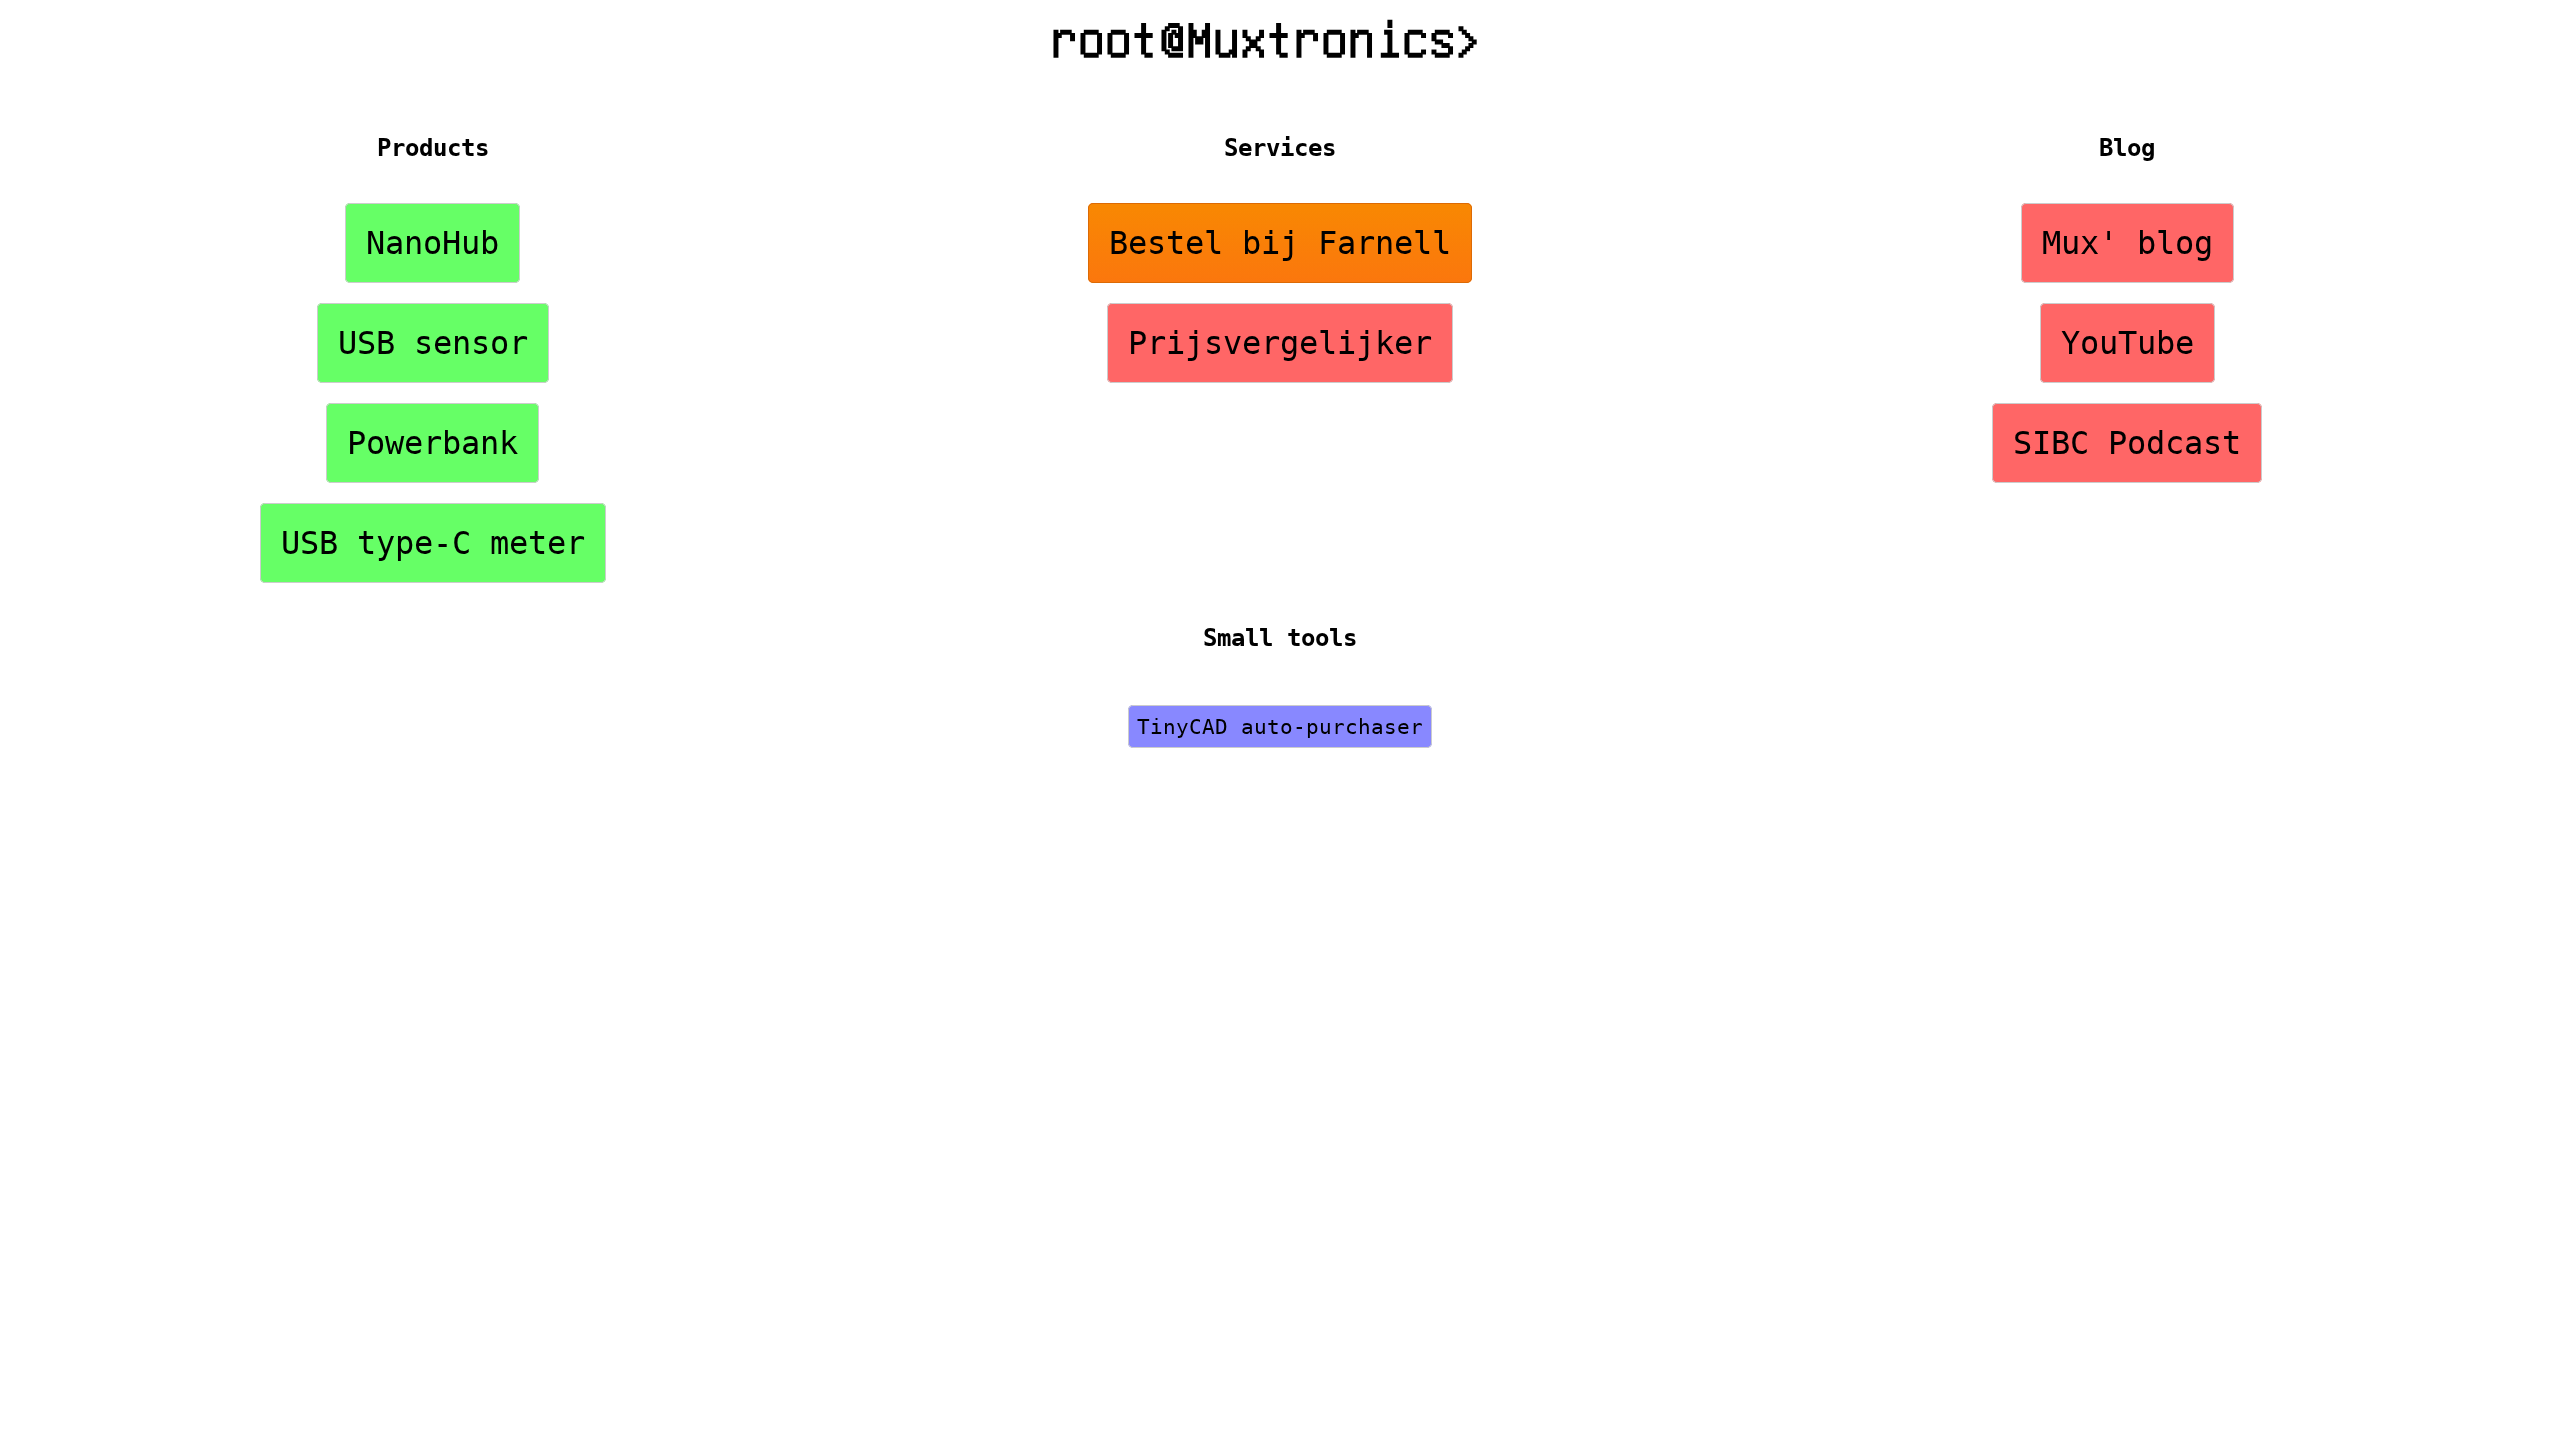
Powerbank (432, 443)
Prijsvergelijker (1280, 343)
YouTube (2127, 343)
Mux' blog (2127, 243)
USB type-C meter (433, 543)
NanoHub (432, 243)
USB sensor (433, 343)
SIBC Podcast (2127, 443)
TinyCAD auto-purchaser (1280, 726)
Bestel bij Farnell (1280, 243)
